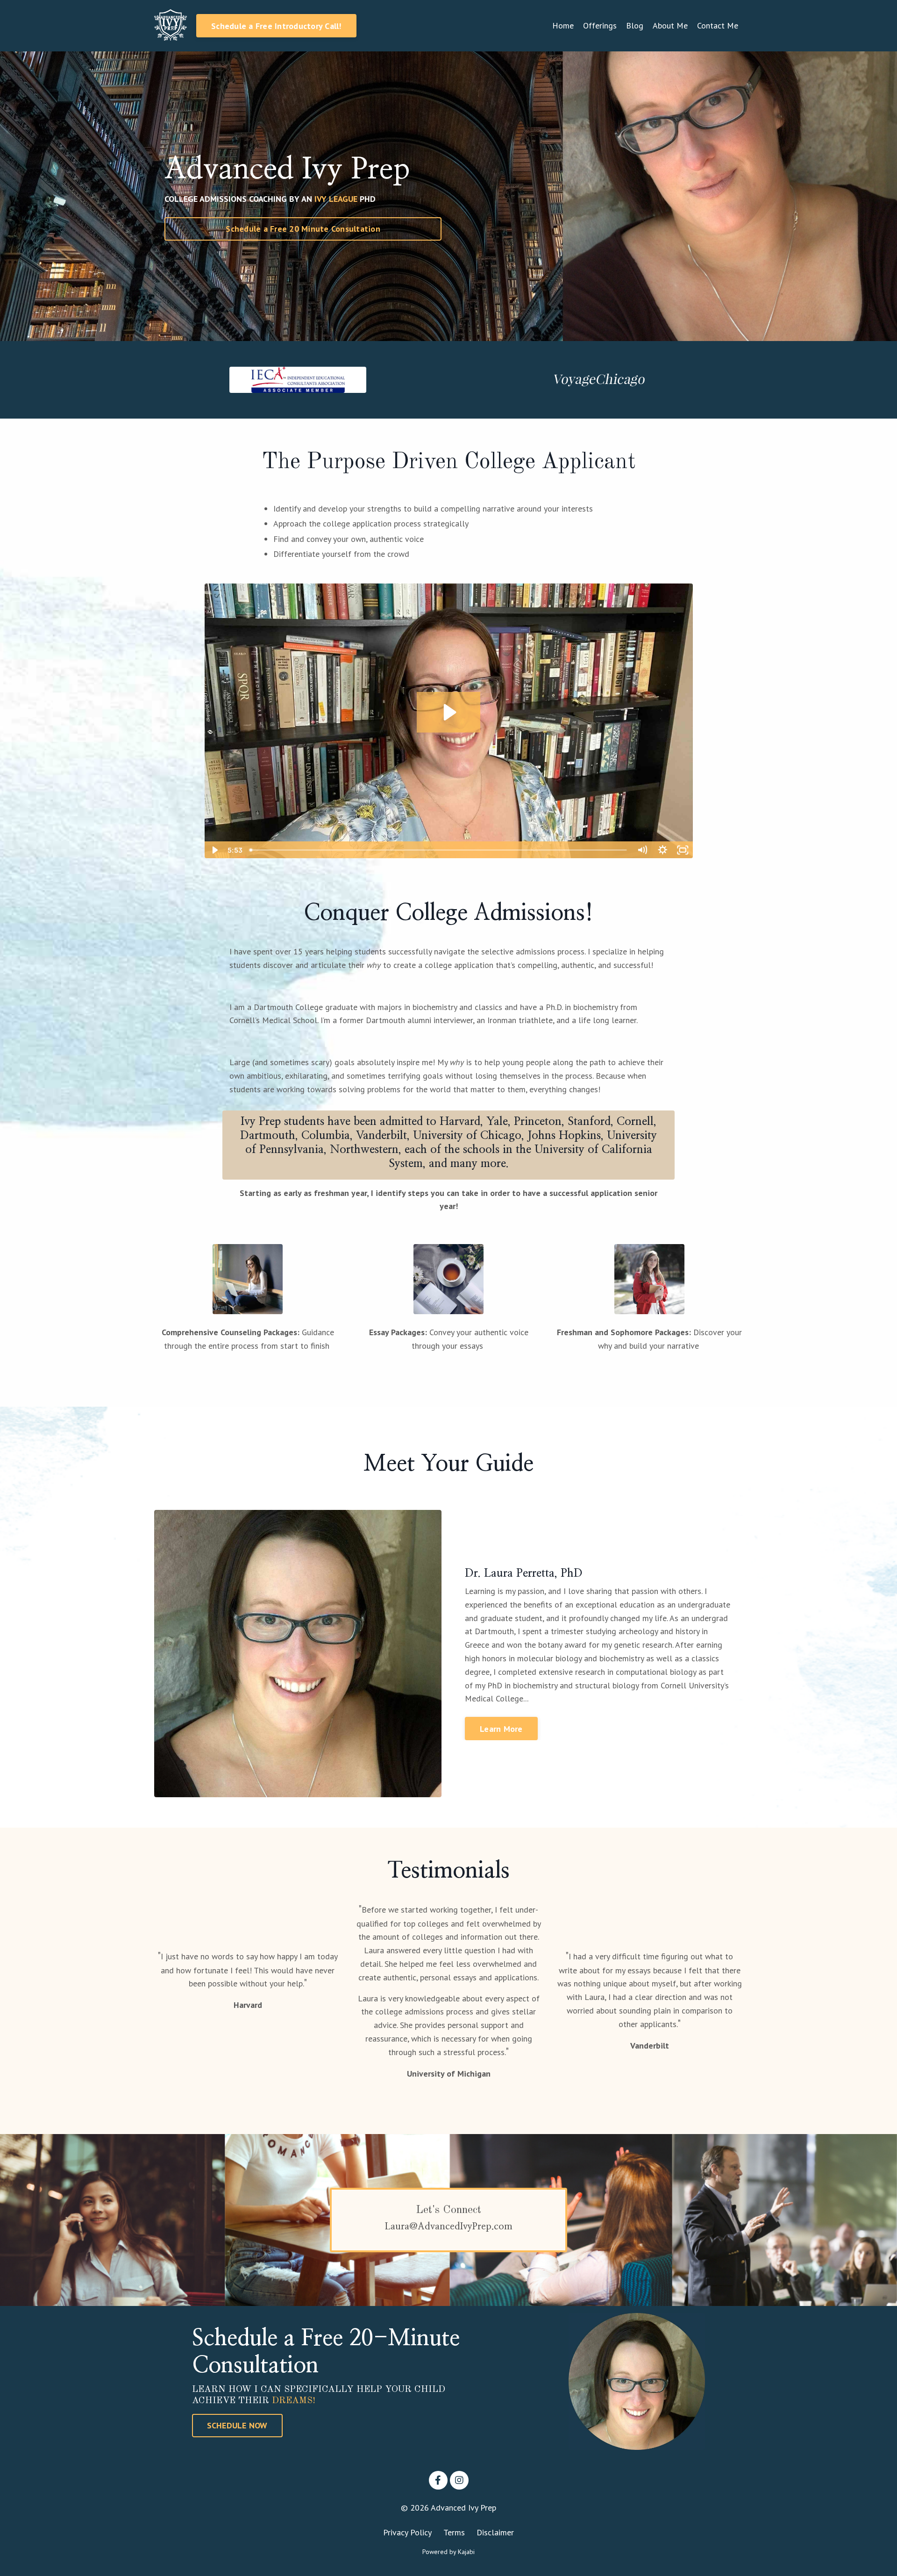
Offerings (600, 25)
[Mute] (642, 850)
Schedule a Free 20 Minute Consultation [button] (303, 229)
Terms (454, 2532)
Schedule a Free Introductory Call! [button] (276, 26)
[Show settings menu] (662, 850)
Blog (635, 25)
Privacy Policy (407, 2532)
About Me (670, 25)
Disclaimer (495, 2532)
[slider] (439, 850)
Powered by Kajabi (448, 2552)
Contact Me (718, 25)
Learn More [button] (501, 1729)
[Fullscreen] (683, 850)
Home (563, 25)
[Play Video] (214, 850)
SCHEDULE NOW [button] (237, 2425)
